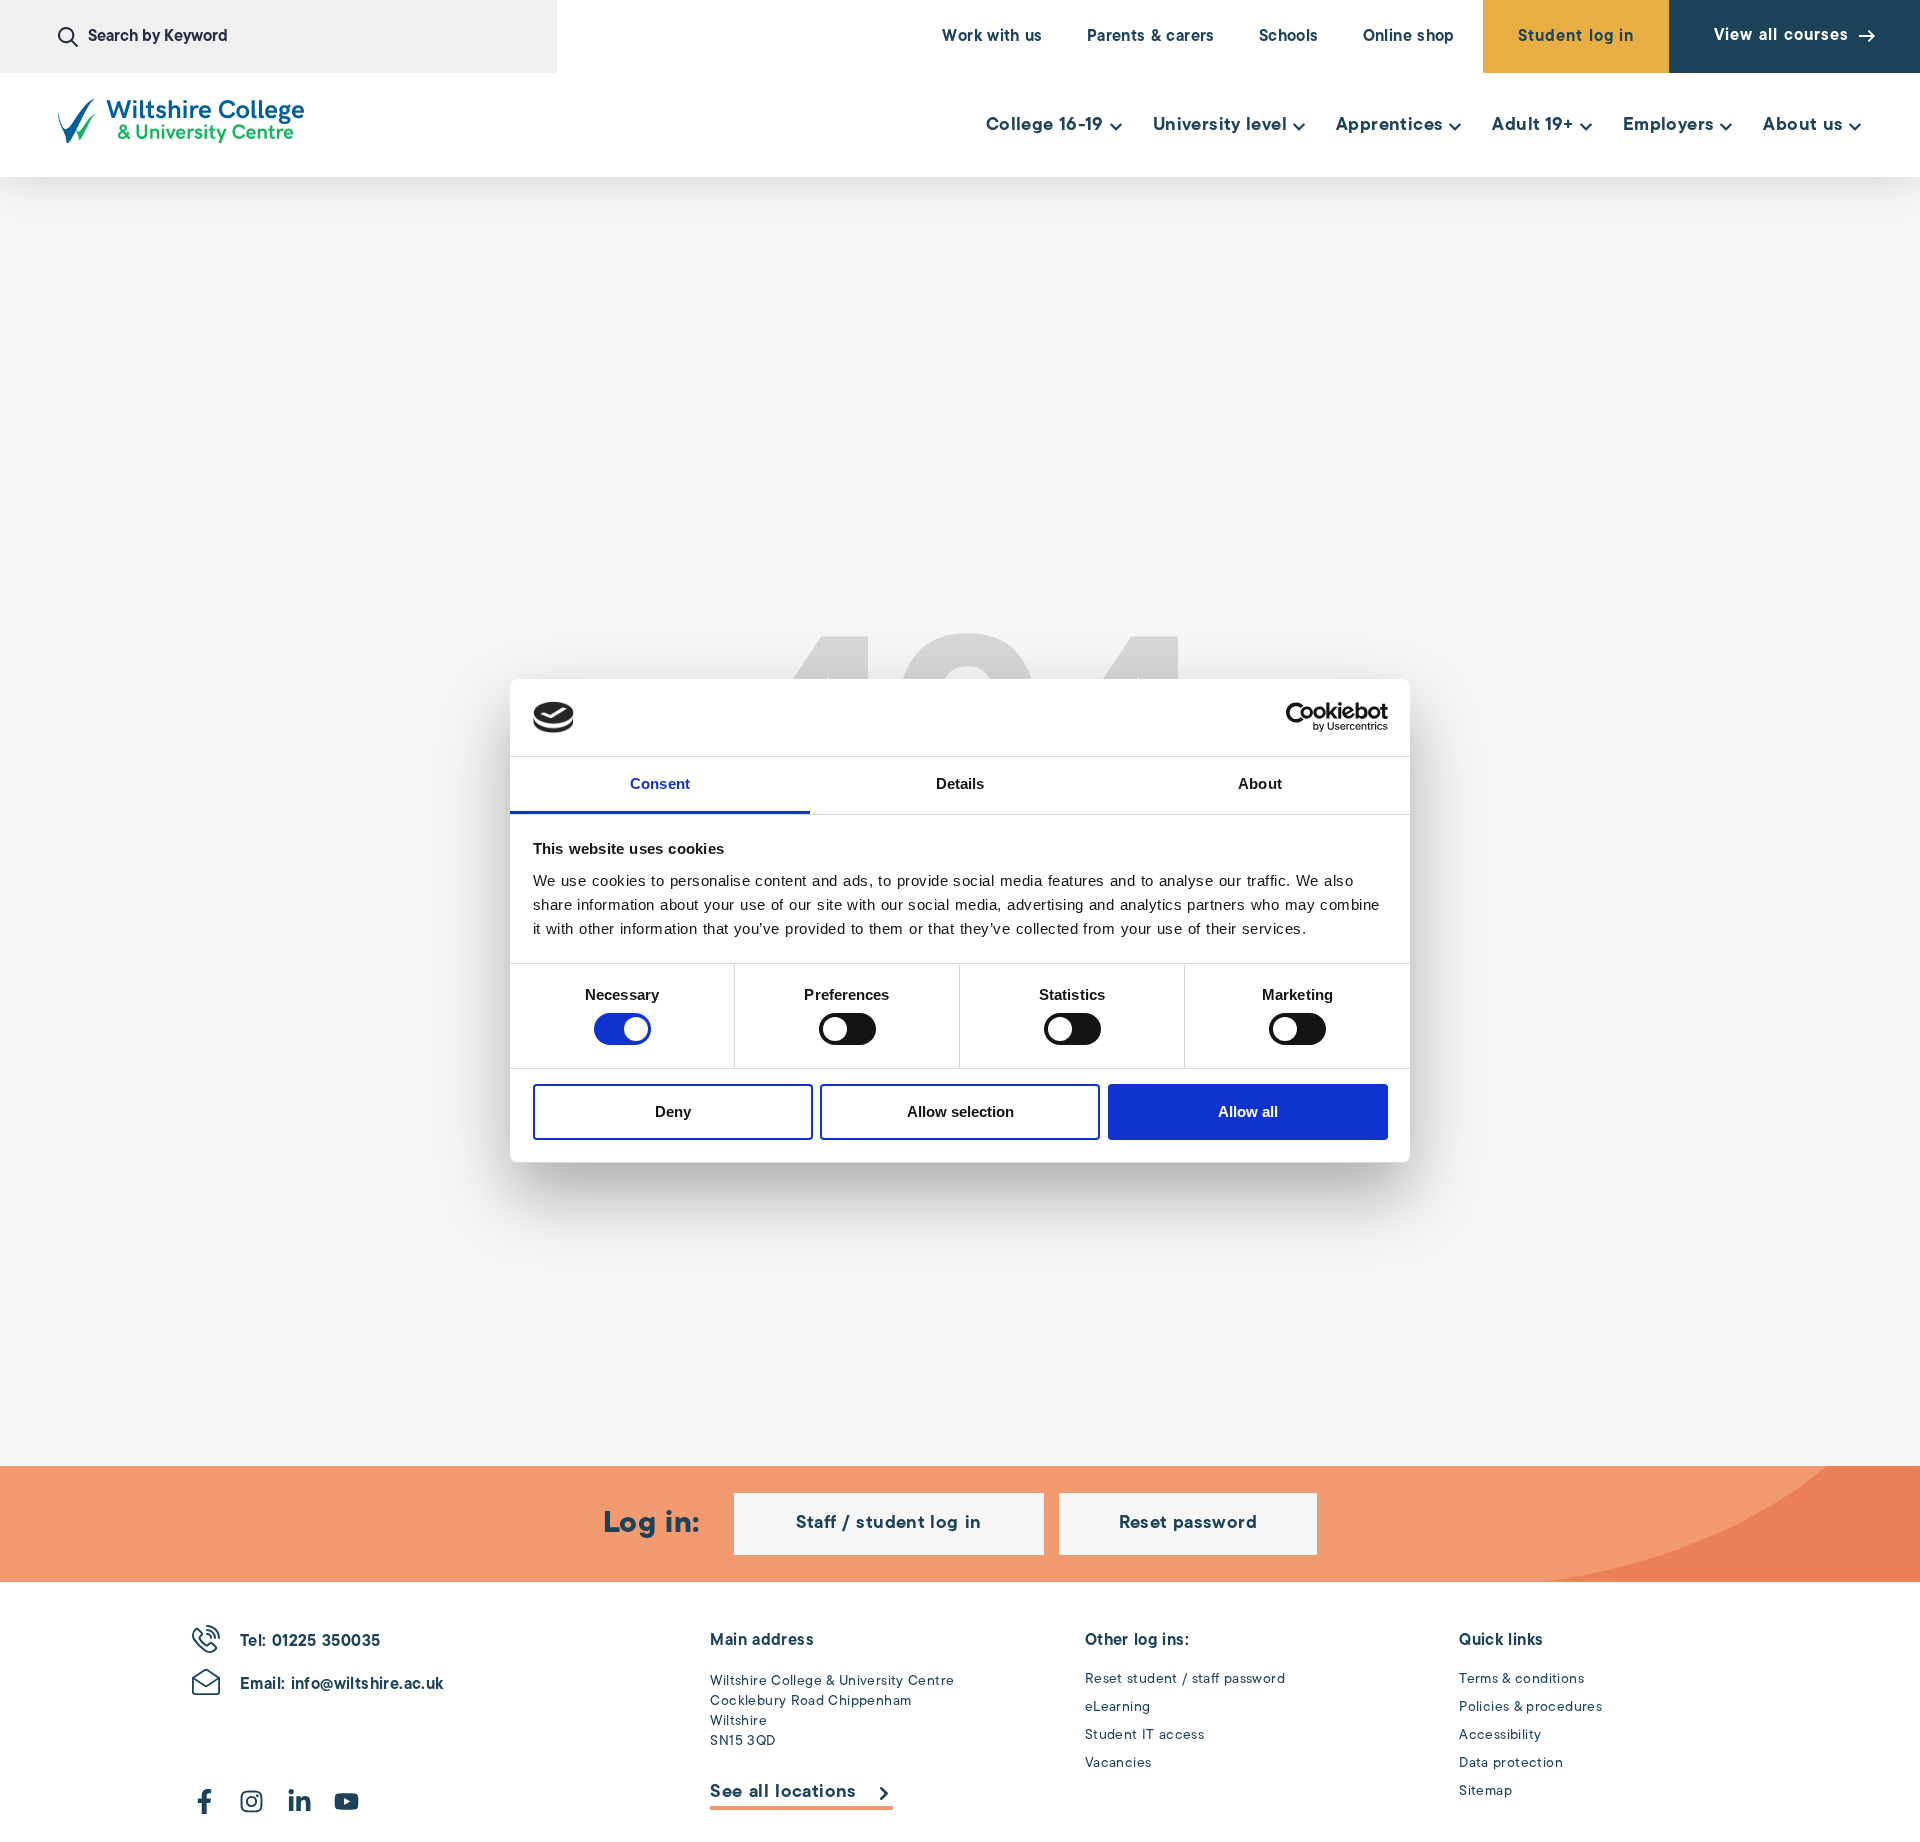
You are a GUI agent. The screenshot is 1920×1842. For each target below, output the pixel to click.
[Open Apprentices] (1455, 126)
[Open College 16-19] (1116, 126)
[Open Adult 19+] (1586, 126)
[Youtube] (346, 1801)
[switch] (847, 1029)
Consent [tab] (660, 783)
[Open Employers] (1726, 126)
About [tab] (1260, 783)
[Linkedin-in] (299, 1801)
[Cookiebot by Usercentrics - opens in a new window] (1300, 717)
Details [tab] (960, 783)
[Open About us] (1855, 126)
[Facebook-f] (204, 1801)
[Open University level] (1299, 126)
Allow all (1248, 1111)
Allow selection (960, 1111)
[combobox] (307, 37)
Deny (673, 1111)
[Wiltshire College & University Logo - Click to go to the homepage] (181, 120)
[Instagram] (251, 1801)
